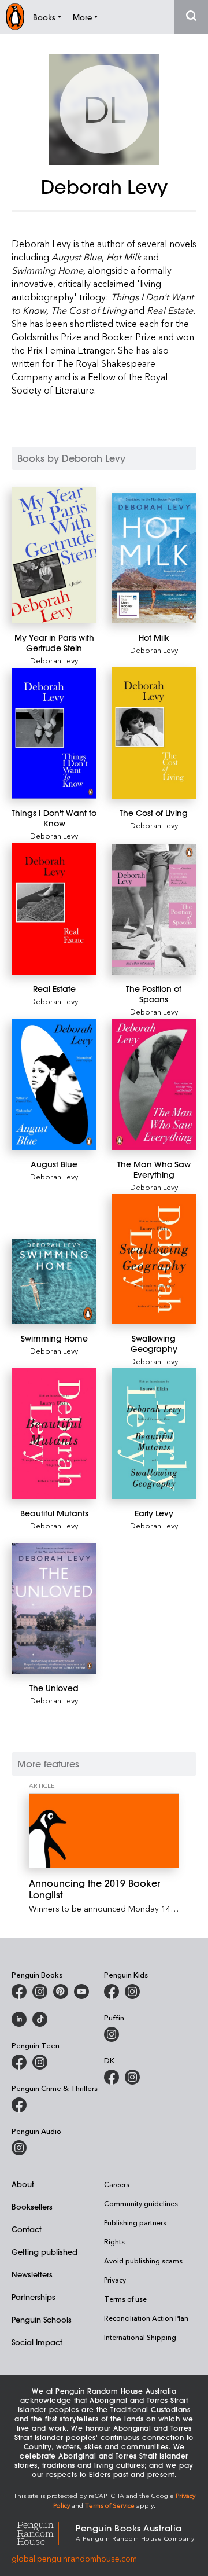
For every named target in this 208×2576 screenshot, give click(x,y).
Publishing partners (135, 2222)
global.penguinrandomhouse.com (74, 2558)
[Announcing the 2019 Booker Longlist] (104, 1831)
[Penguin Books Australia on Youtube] (81, 1991)
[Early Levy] (154, 1434)
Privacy (115, 2280)
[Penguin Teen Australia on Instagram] (40, 2062)
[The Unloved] (54, 1608)
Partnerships (34, 2297)
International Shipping (140, 2337)
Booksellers (32, 2206)
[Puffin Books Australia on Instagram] (112, 2034)
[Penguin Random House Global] (44, 2532)
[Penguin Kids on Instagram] (132, 1991)
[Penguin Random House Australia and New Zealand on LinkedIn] (19, 2019)
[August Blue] (54, 1085)
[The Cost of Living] (154, 733)
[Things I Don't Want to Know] (54, 734)
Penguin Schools (42, 2319)
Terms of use (125, 2299)
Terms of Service (110, 2505)
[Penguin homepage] (15, 16)
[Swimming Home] (54, 1282)
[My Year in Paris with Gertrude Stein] (54, 555)
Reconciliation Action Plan (146, 2318)
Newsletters (32, 2274)
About (23, 2184)
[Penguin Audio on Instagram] (19, 2148)
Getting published (44, 2252)
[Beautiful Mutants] (54, 1434)
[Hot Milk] (154, 558)
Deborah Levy (54, 660)
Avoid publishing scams (143, 2261)
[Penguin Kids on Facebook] (112, 1991)
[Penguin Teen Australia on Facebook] (19, 2062)
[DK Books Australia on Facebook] (112, 2077)
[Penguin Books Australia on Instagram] (40, 1991)
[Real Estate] (54, 908)
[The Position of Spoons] (154, 909)
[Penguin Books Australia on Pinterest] (61, 1991)
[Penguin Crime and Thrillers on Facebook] (19, 2105)
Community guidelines (141, 2203)
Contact (27, 2229)
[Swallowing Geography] (154, 1259)
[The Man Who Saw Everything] (154, 1084)
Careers (117, 2184)
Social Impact (37, 2342)
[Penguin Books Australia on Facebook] (19, 1991)
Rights (114, 2241)
